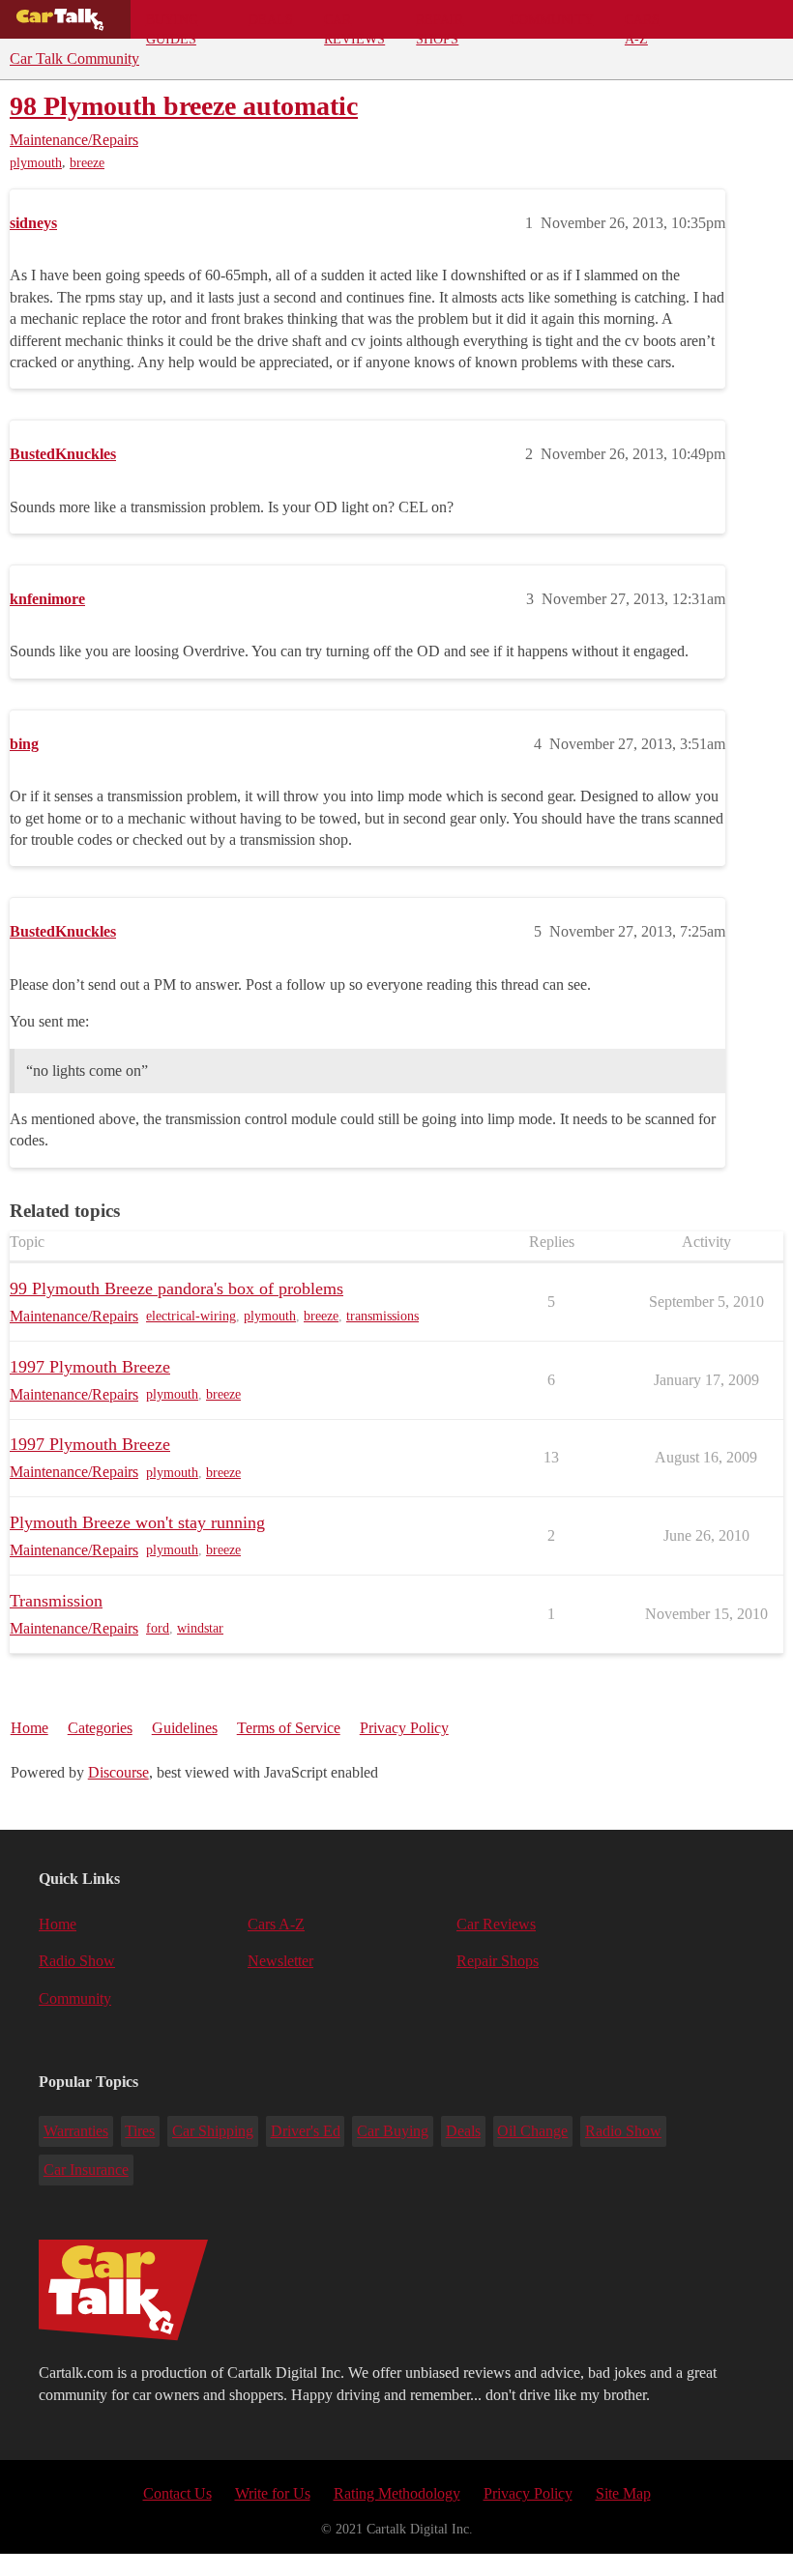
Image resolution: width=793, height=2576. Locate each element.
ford (158, 1628)
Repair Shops (440, 25)
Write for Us (273, 2493)
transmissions (382, 1316)
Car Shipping (213, 2131)
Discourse (118, 1772)
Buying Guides (172, 25)
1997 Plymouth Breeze (90, 1367)
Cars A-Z (642, 25)
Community (552, 19)
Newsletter (280, 1961)
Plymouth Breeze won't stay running (137, 1522)
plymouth (36, 163)
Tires (140, 2131)
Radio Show (77, 1961)
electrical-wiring (191, 1316)
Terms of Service (289, 1728)
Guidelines (185, 1728)
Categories (100, 1728)
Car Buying (393, 2131)
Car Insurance (86, 2170)
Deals (271, 19)
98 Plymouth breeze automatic (184, 106)
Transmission (56, 1601)
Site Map (623, 2493)
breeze (87, 163)
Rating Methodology (397, 2493)
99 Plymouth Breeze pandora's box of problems (176, 1288)
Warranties (76, 2131)
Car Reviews (354, 25)
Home (29, 1728)
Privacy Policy (404, 1728)
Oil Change (532, 2131)
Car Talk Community (74, 58)
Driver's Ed (306, 2131)
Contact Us (177, 2493)
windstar (200, 1628)
